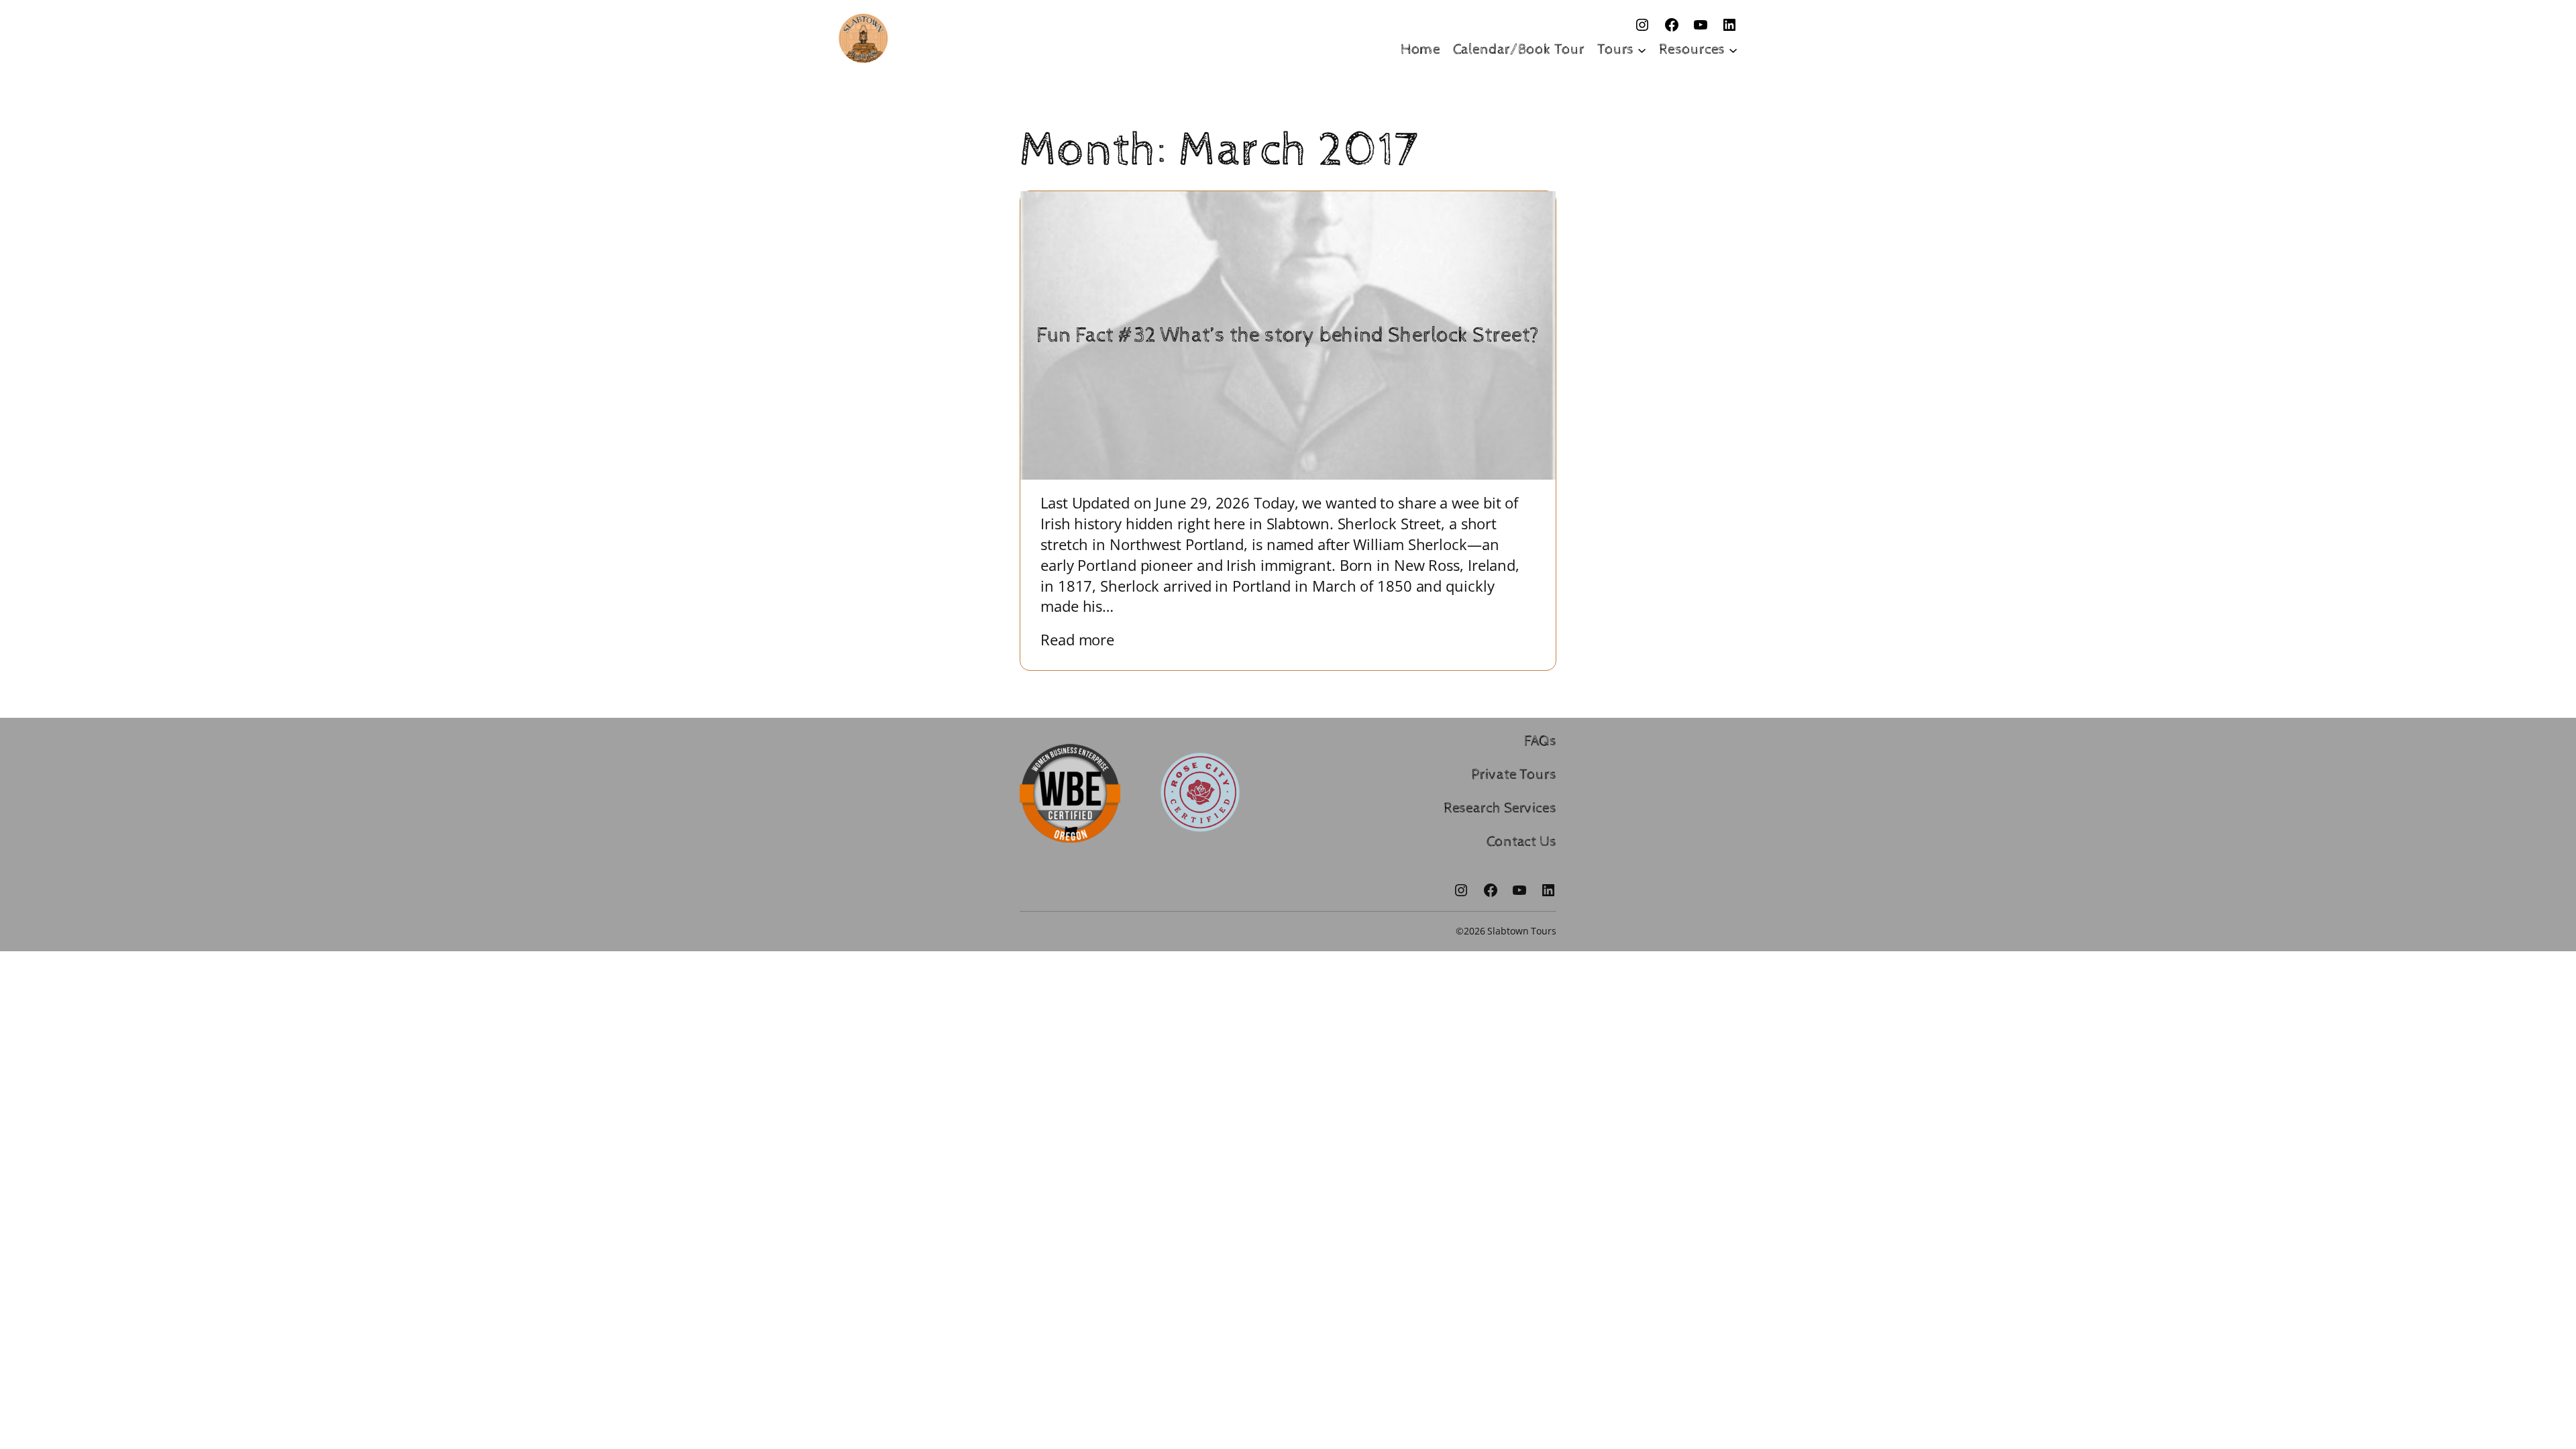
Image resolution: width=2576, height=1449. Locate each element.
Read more (1087, 640)
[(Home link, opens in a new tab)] (863, 38)
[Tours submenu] (1642, 49)
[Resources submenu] (1733, 49)
